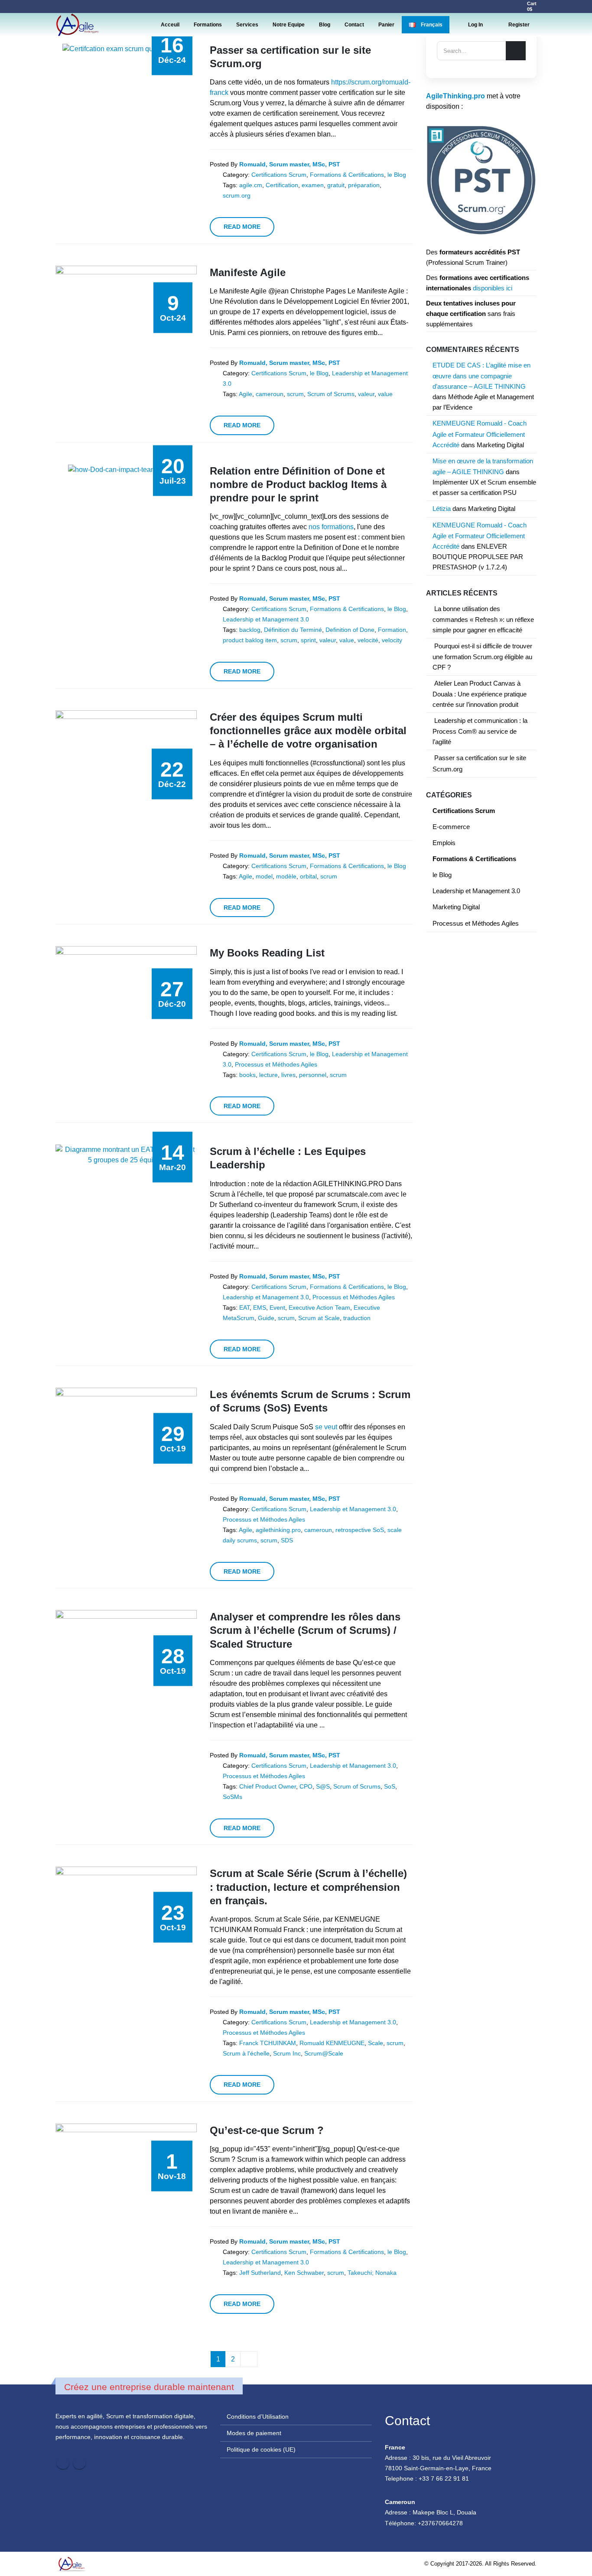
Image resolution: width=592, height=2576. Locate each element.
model (264, 876)
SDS (287, 1540)
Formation (392, 630)
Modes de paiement (254, 2433)
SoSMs (233, 1797)
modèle (286, 876)
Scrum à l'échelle (246, 2053)
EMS (260, 1308)
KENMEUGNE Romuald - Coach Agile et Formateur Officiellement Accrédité (480, 434)
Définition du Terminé (293, 630)
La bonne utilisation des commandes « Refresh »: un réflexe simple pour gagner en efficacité (483, 620)
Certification (282, 185)
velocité (368, 640)
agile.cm (251, 185)
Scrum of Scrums (331, 394)
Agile (246, 394)
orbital (308, 876)
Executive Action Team (319, 1308)
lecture (268, 1075)
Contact (354, 25)
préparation (364, 185)
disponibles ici (493, 288)
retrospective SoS (360, 1530)
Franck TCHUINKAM (268, 2043)
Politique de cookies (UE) (261, 2449)
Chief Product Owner (268, 1786)
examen (313, 185)
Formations (208, 25)
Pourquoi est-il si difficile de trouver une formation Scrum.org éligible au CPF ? (482, 657)
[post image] (126, 49)
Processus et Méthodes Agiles (276, 1064)
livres (288, 1075)
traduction (357, 1318)
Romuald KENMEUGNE (332, 2043)
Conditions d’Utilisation (258, 2417)
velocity (392, 640)
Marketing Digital (500, 445)
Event (277, 1308)
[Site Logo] (77, 25)
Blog (325, 25)
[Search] (516, 51)
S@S (323, 1786)
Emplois (444, 843)
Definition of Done (350, 630)
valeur (366, 394)
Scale (376, 2043)
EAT (244, 1308)
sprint (308, 640)
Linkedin (79, 2462)
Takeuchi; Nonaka (372, 2273)
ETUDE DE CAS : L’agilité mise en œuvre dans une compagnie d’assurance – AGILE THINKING (481, 376)
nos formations (331, 527)
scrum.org (237, 195)
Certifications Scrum (279, 175)
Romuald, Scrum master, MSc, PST (290, 164)
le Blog (397, 175)
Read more (242, 227)
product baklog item (250, 640)
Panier (386, 25)
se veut (326, 1427)
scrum (295, 394)
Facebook (63, 2462)
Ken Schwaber (304, 2273)
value (385, 394)
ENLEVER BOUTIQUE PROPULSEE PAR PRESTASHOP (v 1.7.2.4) (478, 557)
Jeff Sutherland (260, 2273)
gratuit (336, 185)
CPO (306, 1786)
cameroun (270, 394)
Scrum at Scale (319, 1318)
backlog (250, 630)
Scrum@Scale (324, 2053)
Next (249, 2359)
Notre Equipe (289, 25)
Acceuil (170, 25)
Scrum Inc (287, 2053)
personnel (313, 1075)
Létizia (442, 509)
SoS (390, 1786)
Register (519, 25)
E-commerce (451, 827)
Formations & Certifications (347, 175)
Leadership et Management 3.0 (266, 619)
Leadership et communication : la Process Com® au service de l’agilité (480, 731)
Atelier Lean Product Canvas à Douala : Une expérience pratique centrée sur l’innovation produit (480, 694)
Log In (475, 25)
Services (247, 25)
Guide (266, 1318)
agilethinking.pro (278, 1530)
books (247, 1075)
